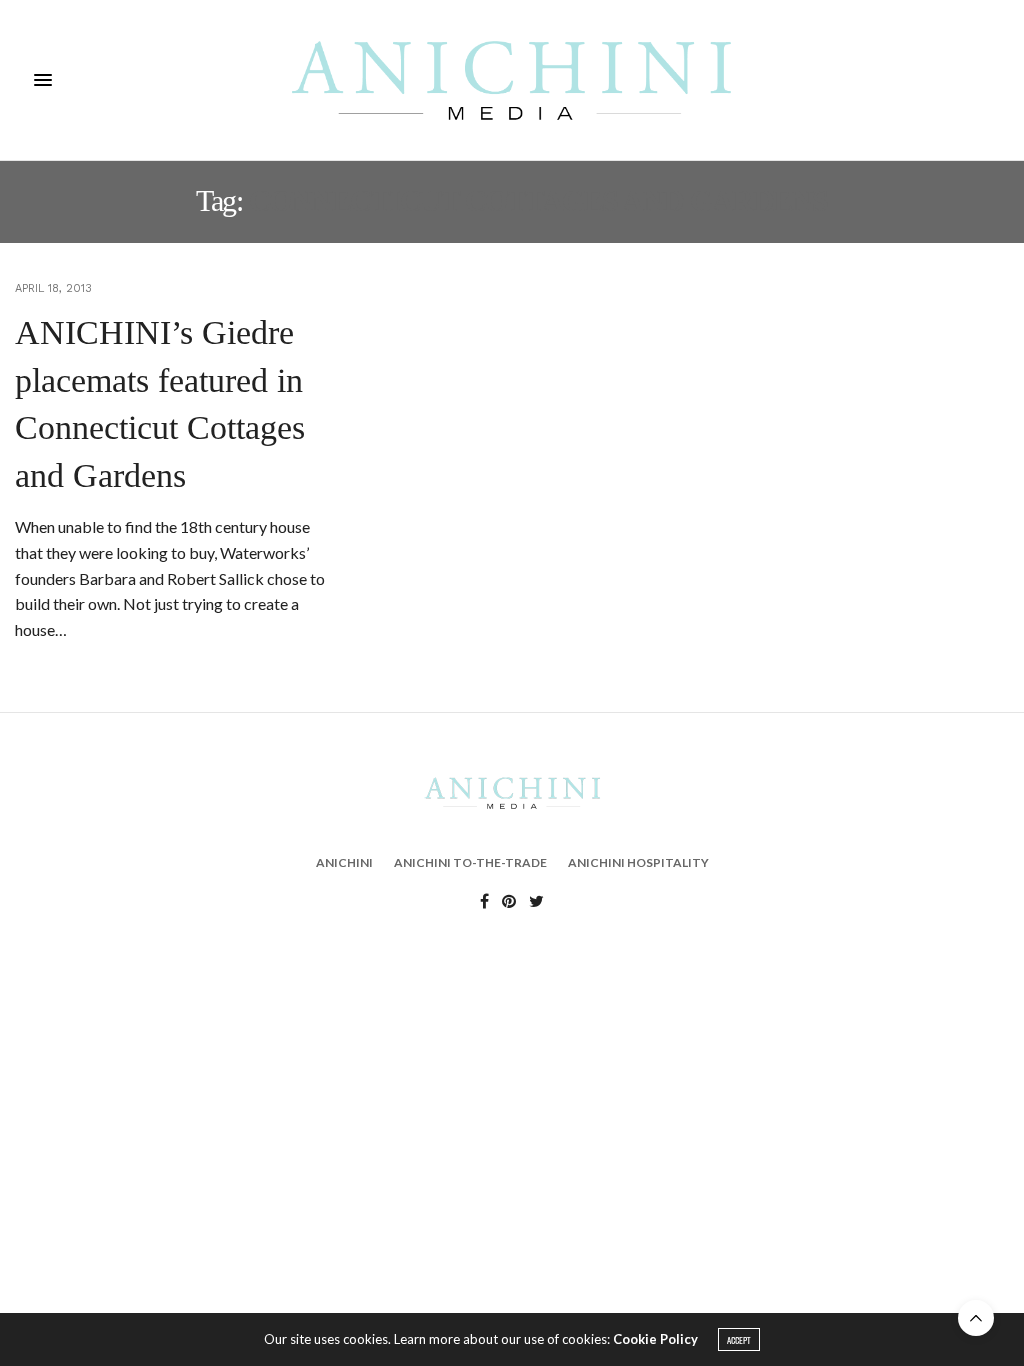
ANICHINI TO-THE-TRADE (470, 862)
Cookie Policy (655, 1339)
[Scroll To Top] (976, 1318)
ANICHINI (344, 862)
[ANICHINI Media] (512, 80)
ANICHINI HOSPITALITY (638, 862)
